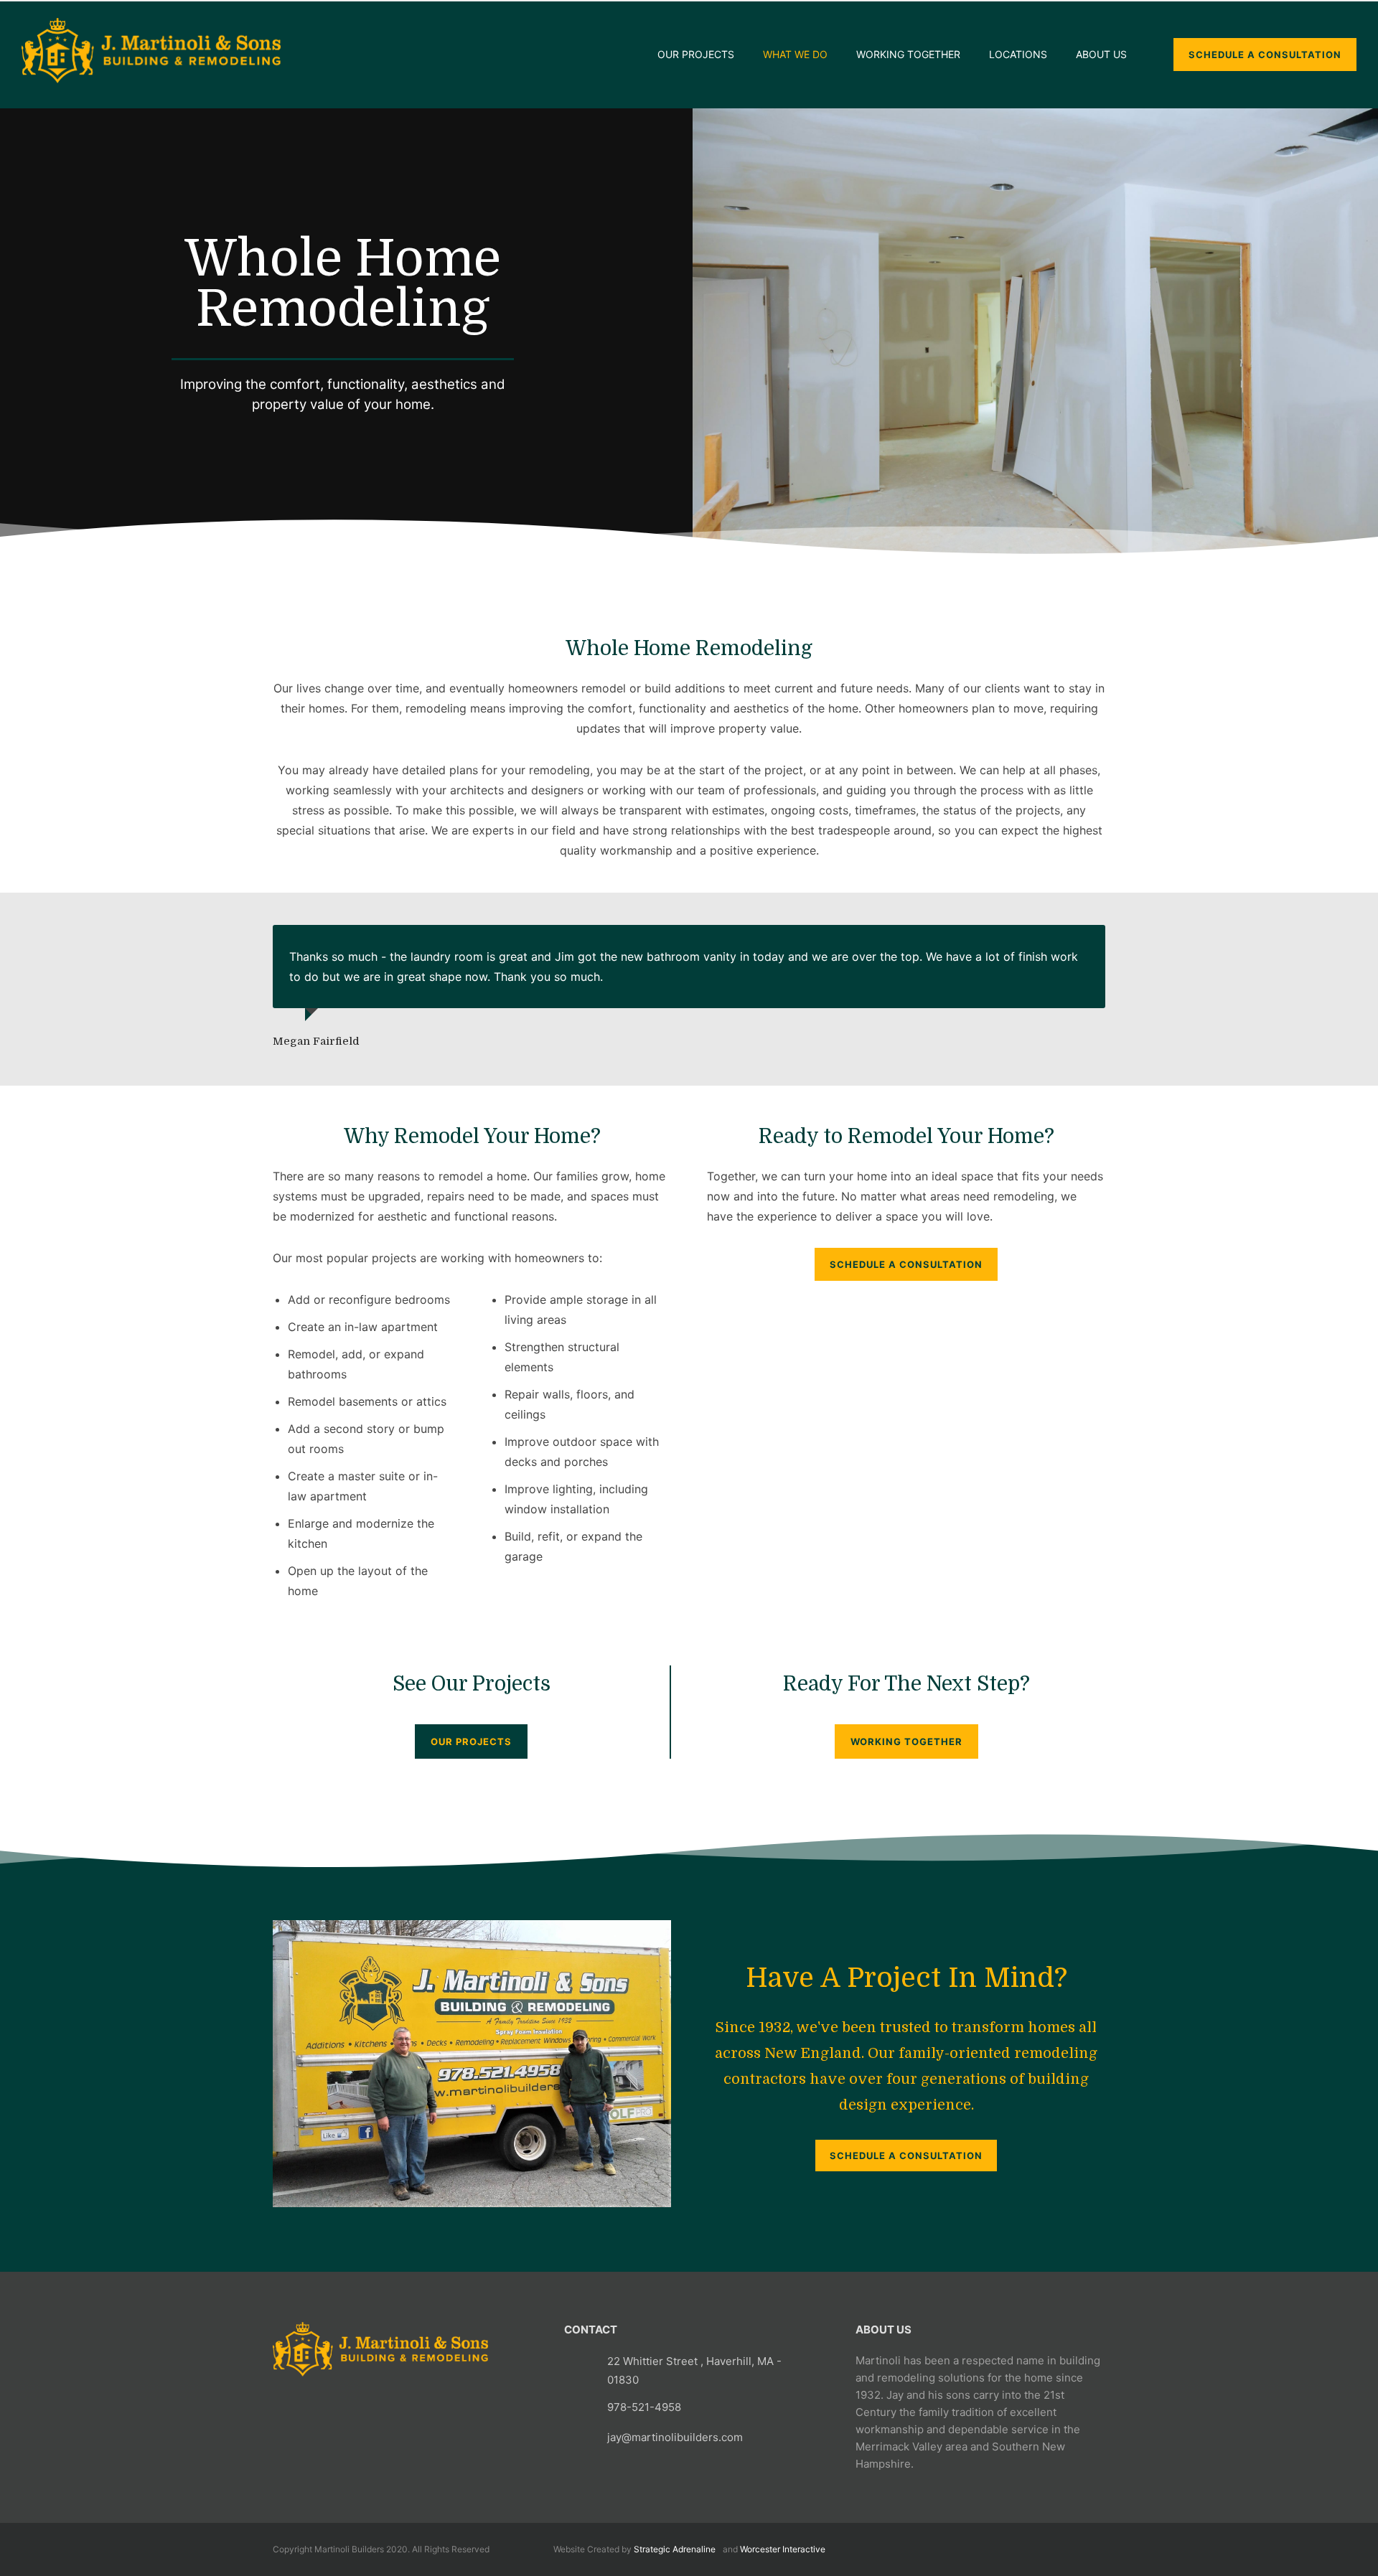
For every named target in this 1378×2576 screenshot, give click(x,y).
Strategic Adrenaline (675, 2549)
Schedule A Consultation (906, 1264)
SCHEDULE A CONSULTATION (1265, 55)
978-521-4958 (644, 2407)
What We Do (795, 54)
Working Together (908, 54)
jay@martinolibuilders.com (675, 2437)
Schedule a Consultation (906, 2156)
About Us (1101, 54)
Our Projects (696, 54)
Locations (1018, 54)
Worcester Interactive (783, 2549)
